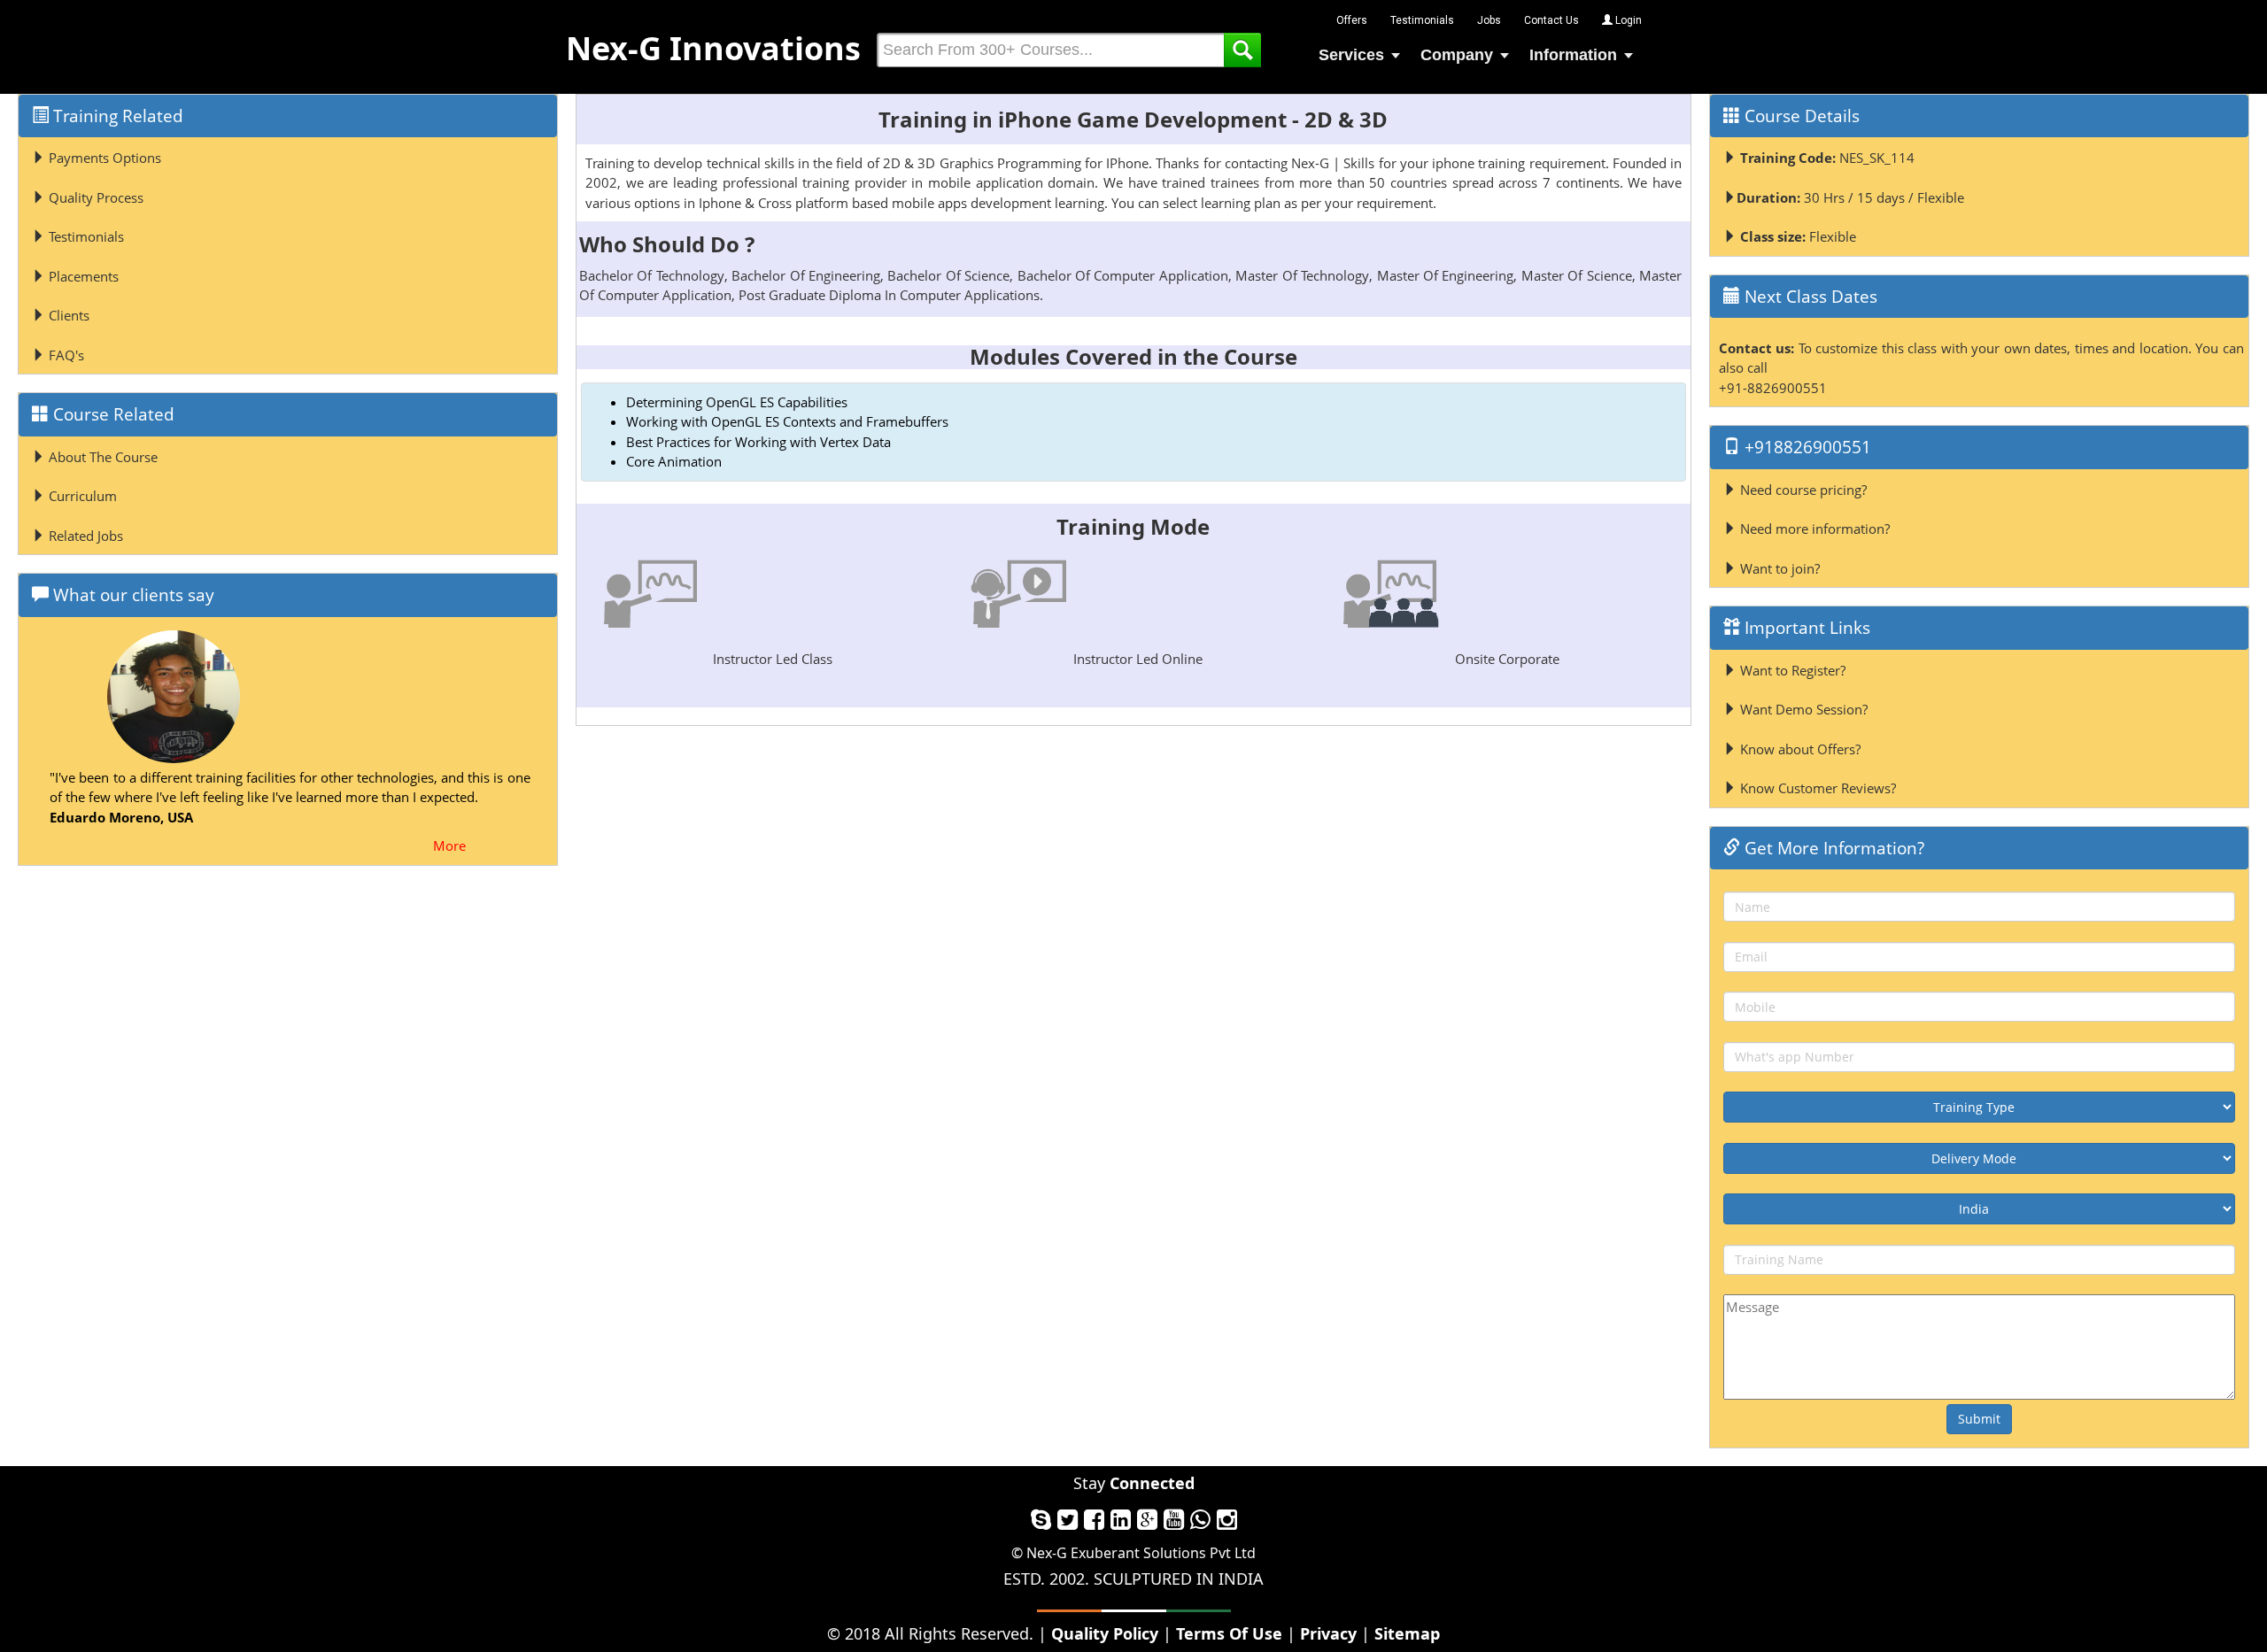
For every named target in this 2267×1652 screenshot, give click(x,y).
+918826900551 (1806, 447)
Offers (1352, 20)
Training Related (116, 116)
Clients (67, 315)
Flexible (1798, 236)
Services (1351, 55)
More (449, 845)
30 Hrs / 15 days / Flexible (1850, 197)
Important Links (1805, 628)
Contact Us (1551, 20)
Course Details (1800, 116)
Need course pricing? (1802, 490)
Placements (82, 276)
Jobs (1489, 20)
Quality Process (94, 197)
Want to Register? (1791, 670)
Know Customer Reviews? (1816, 788)
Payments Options (103, 158)
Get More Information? (1832, 848)
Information (1573, 55)
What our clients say (132, 595)
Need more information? (1813, 529)
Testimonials (1422, 20)
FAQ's (65, 355)
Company (1457, 55)
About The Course (101, 457)
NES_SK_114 (1827, 158)
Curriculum (81, 496)
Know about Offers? (1799, 749)
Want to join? (1778, 568)
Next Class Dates (1809, 297)
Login (1627, 20)
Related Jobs (84, 536)
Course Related (112, 414)
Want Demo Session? (1802, 709)
